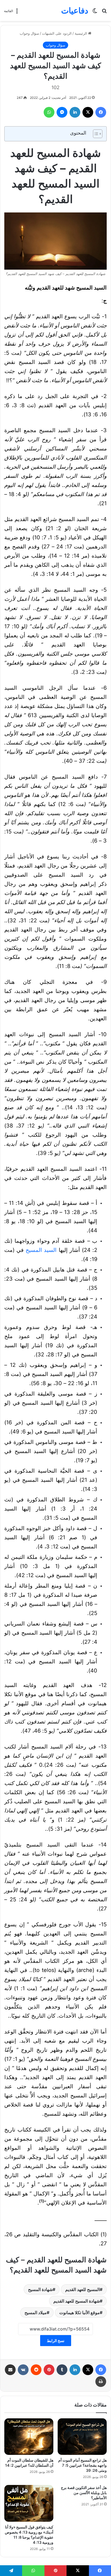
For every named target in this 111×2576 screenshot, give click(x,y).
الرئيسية (81, 33)
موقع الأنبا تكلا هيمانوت (79, 2313)
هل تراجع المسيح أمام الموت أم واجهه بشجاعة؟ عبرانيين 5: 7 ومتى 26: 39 (82, 2465)
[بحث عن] (104, 12)
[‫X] (88, 112)
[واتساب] (49, 112)
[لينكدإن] (75, 112)
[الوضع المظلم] (95, 12)
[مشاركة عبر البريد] (10, 2370)
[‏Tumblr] (62, 2370)
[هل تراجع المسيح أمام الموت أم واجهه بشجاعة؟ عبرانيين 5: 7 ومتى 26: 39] (82, 2437)
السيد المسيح (41, 1250)
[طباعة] (101, 2382)
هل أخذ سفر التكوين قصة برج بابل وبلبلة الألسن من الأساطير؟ (84, 2493)
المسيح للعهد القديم (82, 2289)
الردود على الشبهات (57, 33)
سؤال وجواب (29, 33)
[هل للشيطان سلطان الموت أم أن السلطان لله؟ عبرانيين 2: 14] (29, 2437)
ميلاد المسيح (36, 2313)
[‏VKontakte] (23, 2370)
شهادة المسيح (40, 2289)
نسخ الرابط (56, 2341)
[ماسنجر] (62, 112)
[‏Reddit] (36, 2370)
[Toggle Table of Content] (95, 134)
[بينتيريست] (49, 2370)
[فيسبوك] (101, 112)
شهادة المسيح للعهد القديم (77, 2301)
